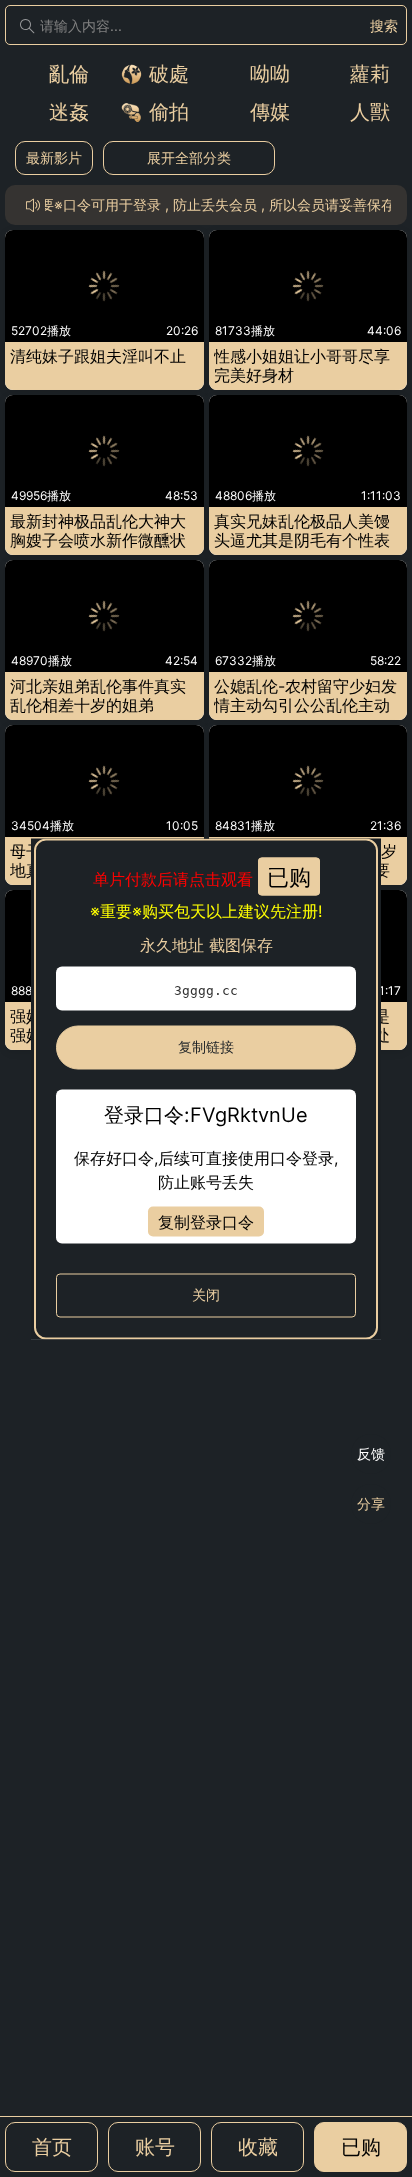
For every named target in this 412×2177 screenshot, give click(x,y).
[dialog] (206, 1088)
